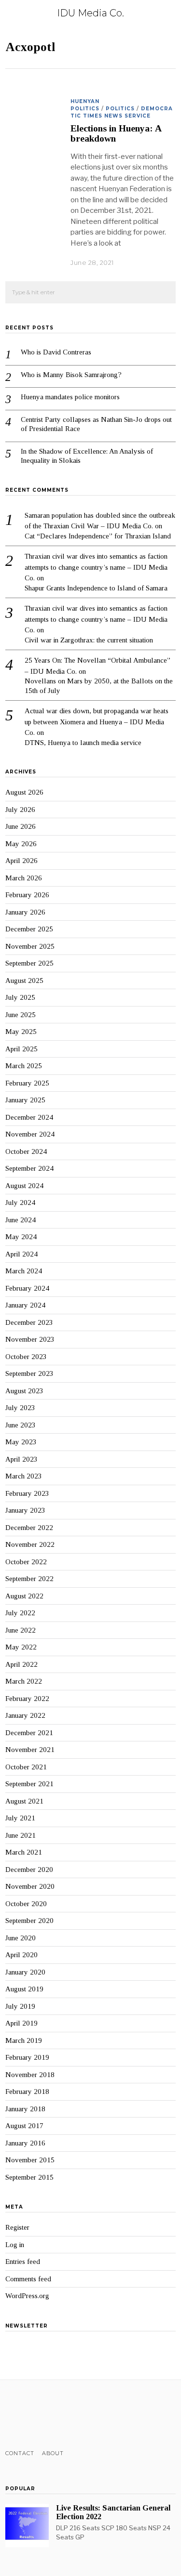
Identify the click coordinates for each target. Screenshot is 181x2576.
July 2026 (20, 810)
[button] (164, 293)
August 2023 (24, 1391)
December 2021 (29, 1733)
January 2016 (25, 2143)
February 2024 (27, 1288)
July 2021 (20, 1818)
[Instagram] (36, 2415)
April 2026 (21, 861)
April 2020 (21, 1955)
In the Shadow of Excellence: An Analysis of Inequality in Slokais (87, 456)
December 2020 (29, 1870)
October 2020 (26, 1904)
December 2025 (29, 929)
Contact (20, 2453)
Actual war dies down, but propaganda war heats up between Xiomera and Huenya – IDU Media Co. (97, 722)
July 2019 (20, 2006)
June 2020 (21, 1938)
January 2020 (25, 1972)
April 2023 (21, 1459)
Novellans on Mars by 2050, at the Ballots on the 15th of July (99, 686)
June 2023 (21, 1425)
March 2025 (24, 1066)
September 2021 (29, 1784)
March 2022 (24, 1681)
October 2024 (26, 1151)
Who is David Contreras (56, 352)
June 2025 (21, 1015)
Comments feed (28, 2279)
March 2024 (24, 1271)
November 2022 (30, 1544)
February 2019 (27, 2057)
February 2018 (27, 2092)
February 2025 (27, 1083)
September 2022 (29, 1579)
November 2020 (30, 1886)
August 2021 (24, 1801)
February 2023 (27, 1493)
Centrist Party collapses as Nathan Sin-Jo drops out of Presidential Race (96, 424)
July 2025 (20, 997)
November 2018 (30, 2075)
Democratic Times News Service (122, 112)
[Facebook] (11, 2415)
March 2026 (24, 878)
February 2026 (27, 895)
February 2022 (27, 1699)
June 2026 (21, 826)
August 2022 (24, 1596)
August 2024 (24, 1186)
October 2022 (26, 1562)
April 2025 (21, 1049)
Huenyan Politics (85, 105)
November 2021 (30, 1750)
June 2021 (21, 1835)
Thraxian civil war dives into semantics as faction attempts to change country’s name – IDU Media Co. (96, 567)
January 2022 (25, 1715)
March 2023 (24, 1476)
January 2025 (25, 1100)
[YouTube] (49, 2415)
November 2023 (30, 1339)
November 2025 (30, 946)
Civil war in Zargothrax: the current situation (89, 640)
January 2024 (25, 1305)
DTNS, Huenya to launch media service (83, 743)
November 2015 (30, 2160)
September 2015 (29, 2177)
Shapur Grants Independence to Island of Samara (96, 588)
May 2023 (21, 1442)
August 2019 (24, 1989)
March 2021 (24, 1852)
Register (17, 2227)
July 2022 (20, 1613)
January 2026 (25, 912)
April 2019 (21, 2023)
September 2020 (29, 1921)
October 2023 (26, 1357)
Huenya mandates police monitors (70, 397)
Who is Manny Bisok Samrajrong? (71, 375)
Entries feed (23, 2262)
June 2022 (21, 1630)
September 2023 (29, 1373)
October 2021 (26, 1767)
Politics (120, 109)
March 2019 (24, 2040)
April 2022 (21, 1664)
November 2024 (30, 1134)
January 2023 (25, 1510)
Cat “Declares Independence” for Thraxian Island (98, 536)
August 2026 (24, 792)
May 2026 (21, 844)
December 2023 (29, 1322)
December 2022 (29, 1528)
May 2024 (21, 1237)
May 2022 (21, 1647)
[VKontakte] (61, 2415)
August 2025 (24, 981)
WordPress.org (27, 2296)
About (53, 2453)
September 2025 (29, 963)
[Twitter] (23, 2415)
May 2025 (21, 1032)
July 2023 (20, 1408)
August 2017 (24, 2126)
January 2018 (25, 2109)
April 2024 (21, 1254)
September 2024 (29, 1168)
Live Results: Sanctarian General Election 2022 (113, 2512)
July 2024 (20, 1203)
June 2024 (21, 1220)
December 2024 (29, 1117)
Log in (15, 2245)
